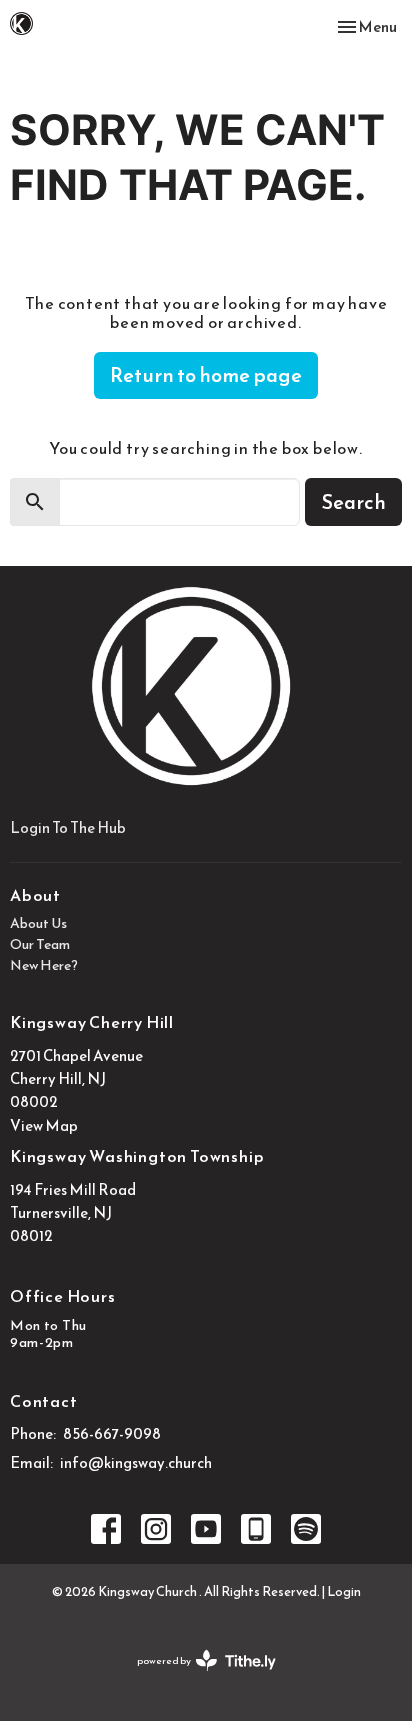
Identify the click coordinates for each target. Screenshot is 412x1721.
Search (353, 502)
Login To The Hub (68, 827)
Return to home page (206, 375)
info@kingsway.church (136, 1462)
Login (344, 1591)
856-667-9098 (112, 1433)
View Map (44, 1125)
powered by (197, 1677)
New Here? (44, 965)
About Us (38, 923)
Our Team (40, 944)
